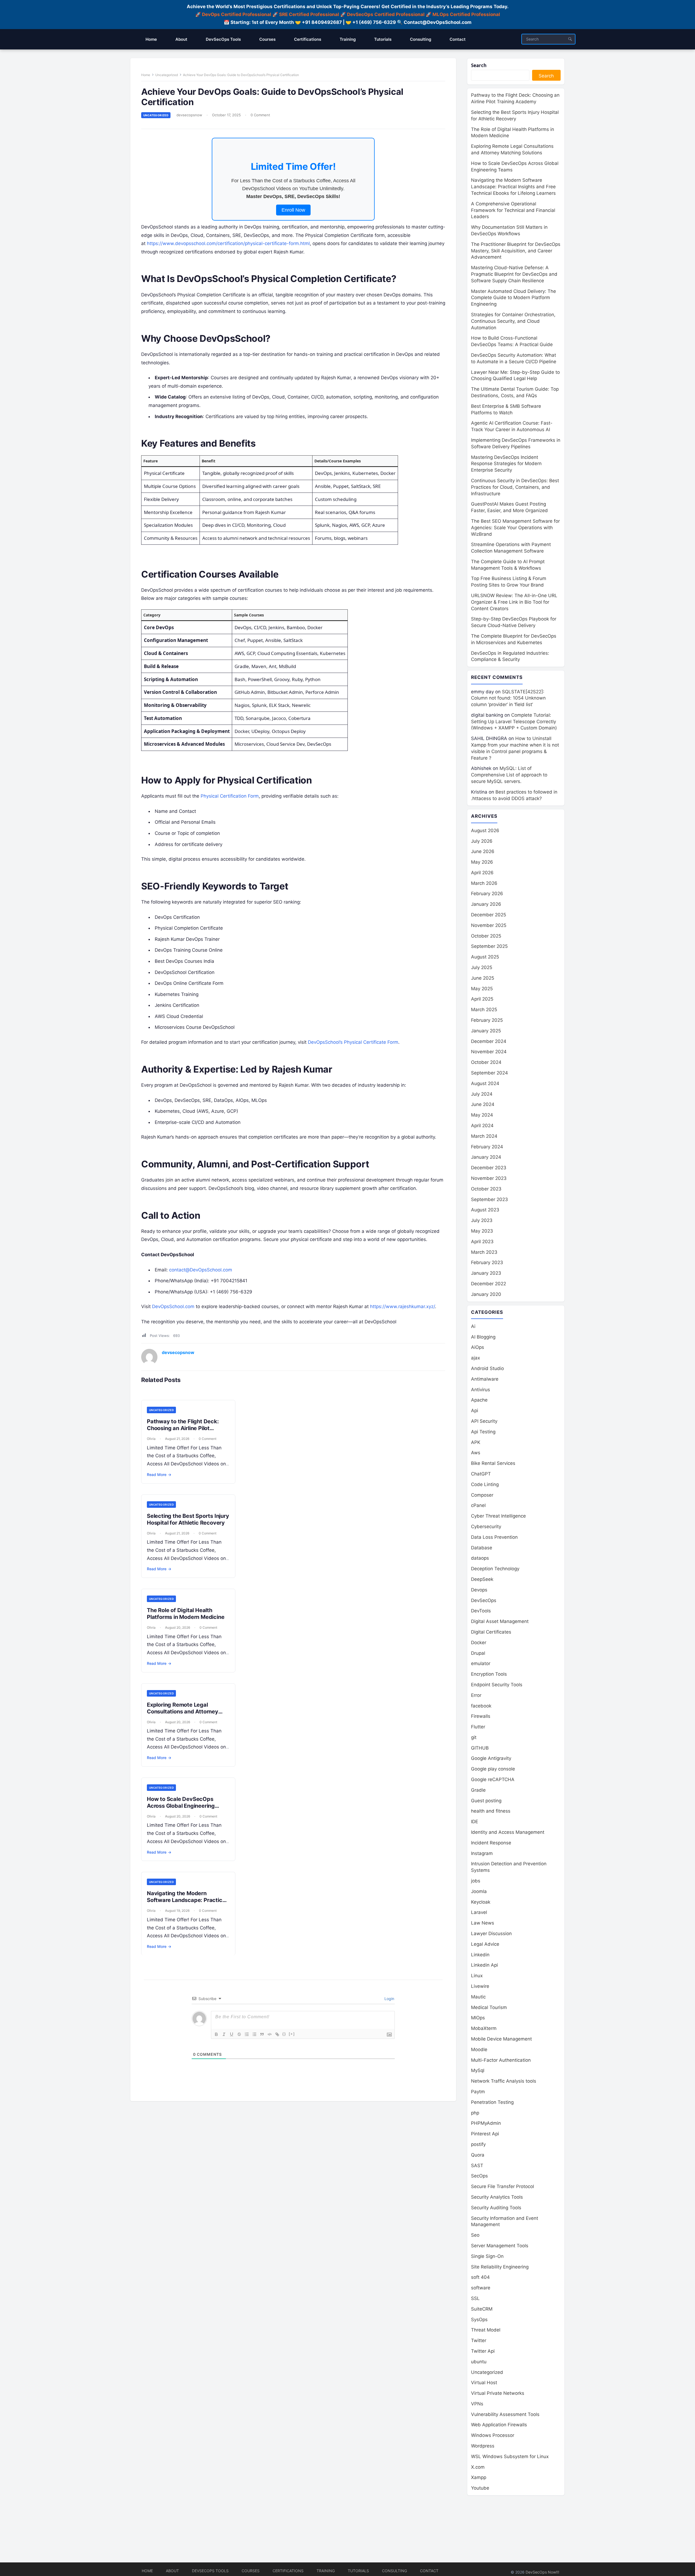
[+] (292, 2034)
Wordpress (483, 2446)
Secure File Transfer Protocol (503, 2186)
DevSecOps (484, 1600)
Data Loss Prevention (494, 1537)
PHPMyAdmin (486, 2123)
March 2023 (484, 1252)
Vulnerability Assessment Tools (505, 2414)
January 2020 (486, 1294)
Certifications (288, 2571)
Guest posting (486, 1801)
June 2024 (483, 1104)
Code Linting (485, 1484)
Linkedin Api (484, 1965)
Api (475, 1411)
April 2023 (482, 1242)
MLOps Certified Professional (466, 14)
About (172, 2571)
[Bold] (216, 2034)
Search (479, 65)
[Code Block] (270, 2034)
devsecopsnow (189, 115)
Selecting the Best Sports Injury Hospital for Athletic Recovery (188, 1519)
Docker (479, 1643)
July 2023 (482, 1220)
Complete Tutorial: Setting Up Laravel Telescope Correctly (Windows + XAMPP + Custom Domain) (514, 722)
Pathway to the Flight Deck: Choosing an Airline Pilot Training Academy (183, 1428)
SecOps (479, 2176)
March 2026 (484, 883)
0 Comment (260, 115)
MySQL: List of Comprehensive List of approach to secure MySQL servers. (509, 775)
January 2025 (486, 1031)
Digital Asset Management (500, 1621)
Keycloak (481, 1902)
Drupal (478, 1653)
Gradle (478, 1790)
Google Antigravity (491, 1758)
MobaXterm (484, 2028)
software (481, 2288)
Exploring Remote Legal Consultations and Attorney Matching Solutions (183, 1712)
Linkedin (480, 1955)
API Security (484, 1421)
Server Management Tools (500, 2246)
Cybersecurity (486, 1527)
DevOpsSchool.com (173, 1306)
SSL (475, 2298)
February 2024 (487, 1147)
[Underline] (232, 2034)
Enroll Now (293, 210)
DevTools (481, 1611)
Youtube (480, 2488)
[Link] (277, 2034)
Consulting (394, 2571)
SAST (477, 2166)
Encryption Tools (489, 1674)
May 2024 (482, 1115)
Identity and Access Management (508, 1832)
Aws (476, 1453)
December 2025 (489, 915)
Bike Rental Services (493, 1463)
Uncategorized (167, 75)
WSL (510, 2456)
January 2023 (486, 1273)
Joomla (479, 1891)
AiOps (478, 1347)
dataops (480, 1558)
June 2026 (483, 851)
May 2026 (482, 862)
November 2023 (489, 1178)
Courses (251, 2571)
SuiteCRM (482, 2309)
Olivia (151, 1439)
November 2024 (489, 1052)
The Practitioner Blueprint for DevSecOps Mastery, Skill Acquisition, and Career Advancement (516, 251)
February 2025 (487, 1020)
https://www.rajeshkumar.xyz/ (402, 1306)
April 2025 (482, 999)
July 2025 (482, 967)
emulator (481, 1663)
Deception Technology (495, 1569)
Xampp (479, 2477)
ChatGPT (481, 1474)
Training (326, 2571)
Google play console (493, 1769)
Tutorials (358, 2571)
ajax (476, 1358)
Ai (473, 1326)
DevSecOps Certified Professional (386, 14)
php (475, 2113)
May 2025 (482, 989)
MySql (478, 2070)
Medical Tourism (489, 2007)
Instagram (482, 1853)
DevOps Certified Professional (237, 14)
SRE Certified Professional (309, 14)
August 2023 (485, 1210)
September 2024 (489, 1073)
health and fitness (491, 1811)
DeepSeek (482, 1579)
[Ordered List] (247, 2034)
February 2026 (487, 894)
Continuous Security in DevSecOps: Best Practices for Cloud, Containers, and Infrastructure (515, 487)
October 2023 (486, 1189)
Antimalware (485, 1379)
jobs (476, 1881)
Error (476, 1695)
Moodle (479, 2049)
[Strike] (239, 2034)
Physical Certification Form (230, 796)
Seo (475, 2235)
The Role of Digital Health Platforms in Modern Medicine (186, 1614)
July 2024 (482, 1094)
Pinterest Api (485, 2134)
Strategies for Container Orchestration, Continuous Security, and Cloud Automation (513, 321)
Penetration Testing (492, 2102)
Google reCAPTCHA (493, 1779)
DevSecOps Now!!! (542, 2572)
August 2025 (485, 957)
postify (478, 2144)
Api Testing (483, 1432)
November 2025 (489, 925)
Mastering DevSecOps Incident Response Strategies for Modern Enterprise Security (506, 464)
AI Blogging (483, 1337)
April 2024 (482, 1126)
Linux (477, 1976)
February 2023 (487, 1262)
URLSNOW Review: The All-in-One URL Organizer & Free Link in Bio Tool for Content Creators (514, 602)
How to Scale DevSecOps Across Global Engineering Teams (181, 1806)
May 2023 (482, 1231)
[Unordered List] (254, 2034)
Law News (483, 1923)
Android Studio (487, 1368)
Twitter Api (483, 2351)
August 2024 (485, 1083)
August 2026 (485, 831)
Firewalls (481, 1716)
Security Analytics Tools (497, 2197)
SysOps (479, 2320)
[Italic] (224, 2034)
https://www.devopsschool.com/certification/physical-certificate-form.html (228, 243)
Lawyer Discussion (491, 1933)
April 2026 (482, 873)
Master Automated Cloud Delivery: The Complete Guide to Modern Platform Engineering (514, 298)
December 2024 (489, 1041)
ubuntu (479, 2362)
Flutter (478, 1727)
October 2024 (486, 1062)
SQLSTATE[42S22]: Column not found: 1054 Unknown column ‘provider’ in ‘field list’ (508, 698)
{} (284, 2034)
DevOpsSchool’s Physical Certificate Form (353, 1042)
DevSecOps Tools (210, 2571)
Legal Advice (485, 1944)
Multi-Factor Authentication (501, 2060)
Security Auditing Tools (496, 2208)
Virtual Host (484, 2383)
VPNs (477, 2404)
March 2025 (484, 1010)
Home (146, 75)
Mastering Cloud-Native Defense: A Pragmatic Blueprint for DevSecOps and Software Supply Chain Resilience (514, 274)
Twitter (479, 2340)
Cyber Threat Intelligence (498, 1516)
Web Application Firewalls (499, 2425)
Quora (478, 2155)
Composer (482, 1495)
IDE (475, 1822)
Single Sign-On (487, 2256)
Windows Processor (493, 2435)
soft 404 (480, 2277)
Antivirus (481, 1390)
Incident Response (491, 1843)
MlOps (478, 2018)
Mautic (478, 1997)
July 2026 (482, 841)
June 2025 (483, 978)
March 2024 (484, 1136)
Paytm (478, 2092)
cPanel (478, 1505)
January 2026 (486, 904)
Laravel (479, 1912)
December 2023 (489, 1168)
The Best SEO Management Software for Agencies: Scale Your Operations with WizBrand (515, 528)
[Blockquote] (262, 2034)
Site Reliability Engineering (500, 2267)
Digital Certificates (491, 1632)
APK (476, 1442)
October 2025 (486, 936)
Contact (429, 2571)
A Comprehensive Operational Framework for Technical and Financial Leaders (513, 210)
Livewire (480, 1986)
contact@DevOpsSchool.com (201, 1270)
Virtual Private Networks (498, 2393)
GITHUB (480, 1748)
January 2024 (486, 1157)
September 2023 (489, 1199)
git (474, 1737)
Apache (479, 1400)
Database (482, 1548)
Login (389, 1999)
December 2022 (489, 1284)
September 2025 (489, 946)
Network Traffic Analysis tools (504, 2081)
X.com (478, 2467)
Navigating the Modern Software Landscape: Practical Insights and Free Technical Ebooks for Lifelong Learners (187, 1903)
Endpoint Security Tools (497, 1685)
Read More (159, 1475)
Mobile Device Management (501, 2039)
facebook (481, 1706)
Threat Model (486, 2330)
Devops (479, 1590)
